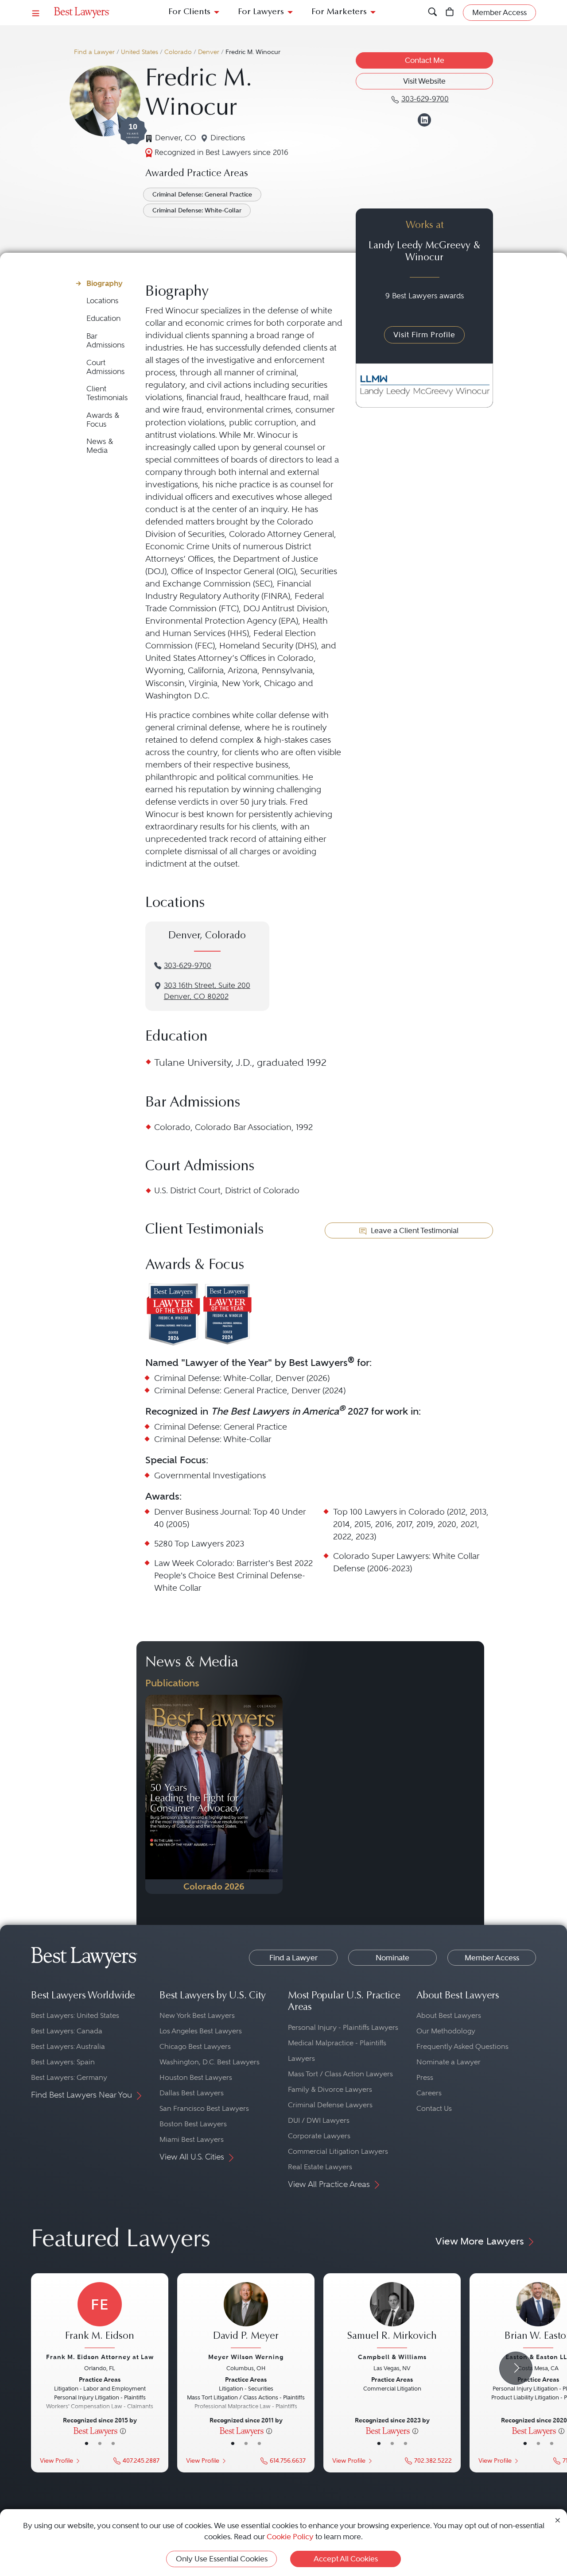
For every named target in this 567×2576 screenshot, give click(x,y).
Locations (102, 301)
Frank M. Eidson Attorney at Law (100, 2357)
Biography (105, 283)
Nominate (392, 1958)
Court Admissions (105, 367)
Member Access (492, 1958)
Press (425, 2077)
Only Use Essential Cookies (222, 2559)
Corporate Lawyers (319, 2136)
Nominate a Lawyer (449, 2062)
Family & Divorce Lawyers (330, 2089)
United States (140, 52)
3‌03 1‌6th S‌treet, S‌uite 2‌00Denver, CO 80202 (207, 991)
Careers (429, 2093)
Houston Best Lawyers (196, 2077)
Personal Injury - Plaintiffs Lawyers (343, 2027)
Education (103, 318)
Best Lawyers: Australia (68, 2046)
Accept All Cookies (346, 2559)
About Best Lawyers (449, 2015)
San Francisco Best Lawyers (204, 2108)
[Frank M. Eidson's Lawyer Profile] (100, 2316)
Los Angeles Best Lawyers (201, 2031)
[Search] (433, 13)
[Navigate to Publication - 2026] (214, 1794)
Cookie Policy (290, 2537)
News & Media (100, 446)
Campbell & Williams (392, 2357)
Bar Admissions (105, 341)
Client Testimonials (107, 393)
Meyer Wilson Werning (246, 2357)
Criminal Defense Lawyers (330, 2105)
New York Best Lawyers (197, 2015)
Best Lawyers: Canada (67, 2031)
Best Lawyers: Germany (69, 2077)
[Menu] (36, 13)
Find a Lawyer (94, 52)
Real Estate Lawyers (320, 2167)
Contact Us (434, 2108)
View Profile (56, 2461)
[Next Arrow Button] (516, 2368)
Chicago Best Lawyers (195, 2046)
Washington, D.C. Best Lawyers (210, 2062)
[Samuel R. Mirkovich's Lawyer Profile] (392, 2316)
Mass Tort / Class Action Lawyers (340, 2074)
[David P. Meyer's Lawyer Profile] (246, 2316)
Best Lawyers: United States (75, 2015)
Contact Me (425, 60)
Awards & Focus (103, 420)
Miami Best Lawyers (192, 2139)
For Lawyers (261, 12)
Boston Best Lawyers (193, 2124)
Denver (209, 52)
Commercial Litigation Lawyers (338, 2151)
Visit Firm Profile (424, 335)
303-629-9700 (188, 966)
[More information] (123, 2430)
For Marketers (339, 12)
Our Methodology (446, 2031)
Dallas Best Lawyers (192, 2093)
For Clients (189, 12)
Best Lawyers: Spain (63, 2062)
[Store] (450, 13)
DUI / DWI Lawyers (319, 2120)
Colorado (178, 52)
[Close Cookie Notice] (558, 2520)
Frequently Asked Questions (462, 2046)
